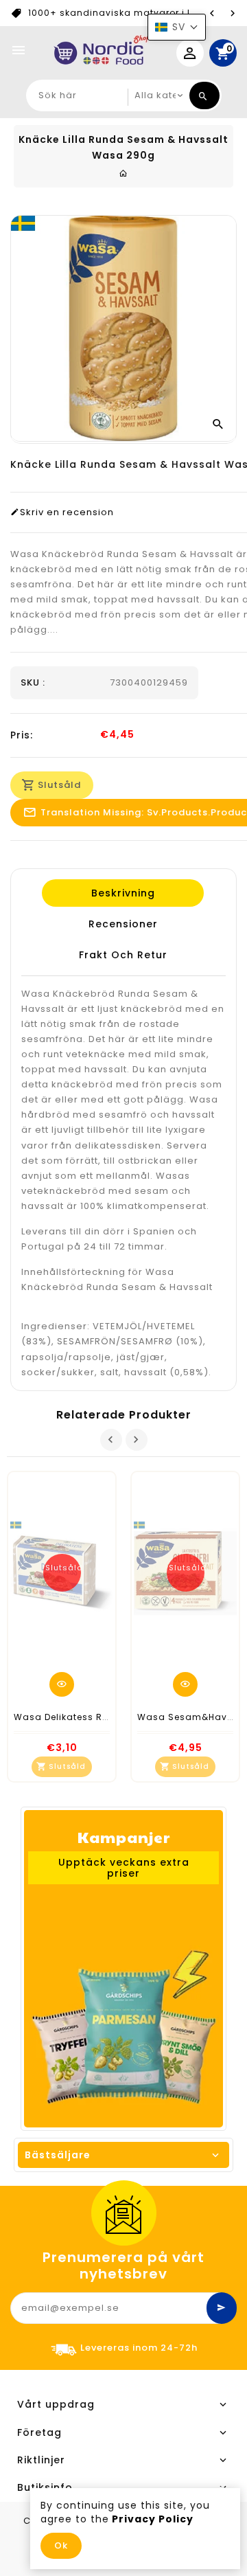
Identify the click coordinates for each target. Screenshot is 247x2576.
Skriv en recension (67, 512)
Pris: (22, 735)
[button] (177, 27)
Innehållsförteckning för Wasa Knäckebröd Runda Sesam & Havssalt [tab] (117, 1279)
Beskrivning (122, 893)
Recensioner (122, 924)
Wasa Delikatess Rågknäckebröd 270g (107, 1717)
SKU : (33, 683)
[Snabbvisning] (62, 1684)
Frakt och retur (122, 955)
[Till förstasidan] (123, 173)
